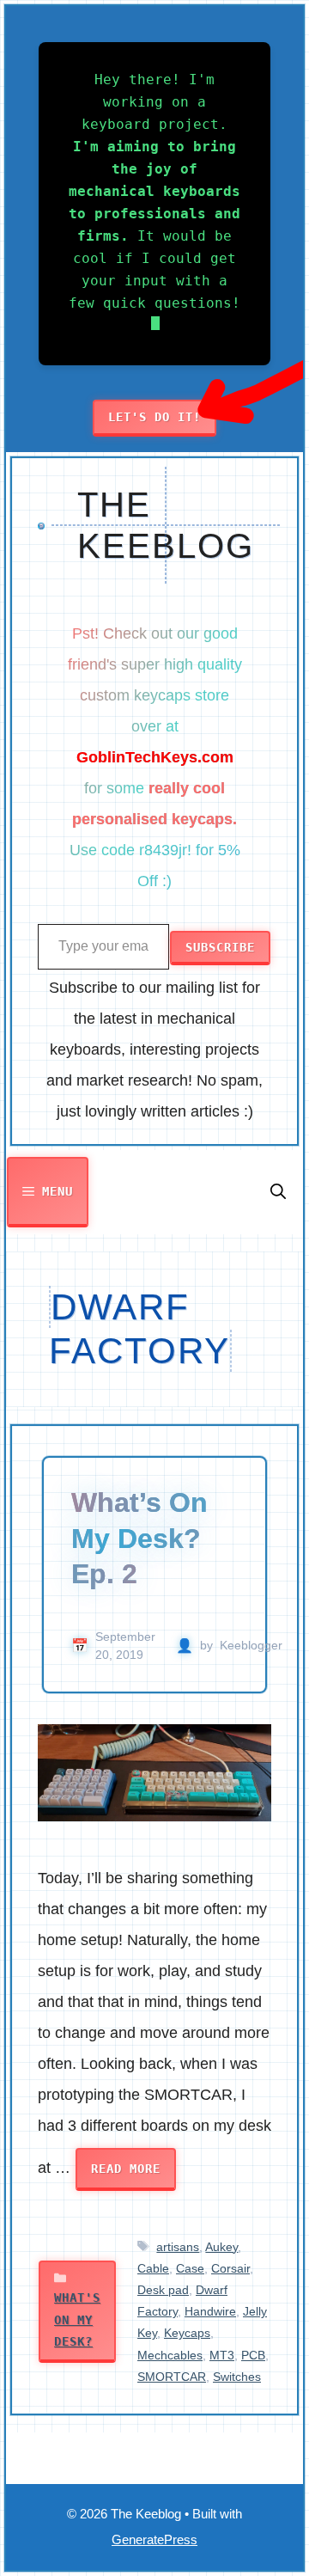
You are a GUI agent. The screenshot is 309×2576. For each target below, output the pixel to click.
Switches (237, 2377)
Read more (126, 2169)
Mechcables (170, 2355)
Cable (153, 2268)
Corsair (230, 2268)
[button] (278, 1192)
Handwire (210, 2311)
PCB (253, 2355)
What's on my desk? (77, 2319)
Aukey (221, 2247)
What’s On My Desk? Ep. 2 (139, 1538)
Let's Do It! (154, 417)
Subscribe (220, 947)
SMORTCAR (172, 2377)
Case (190, 2268)
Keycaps (187, 2333)
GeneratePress (154, 2539)
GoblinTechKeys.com (155, 757)
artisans (178, 2247)
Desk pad (163, 2290)
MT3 (222, 2355)
